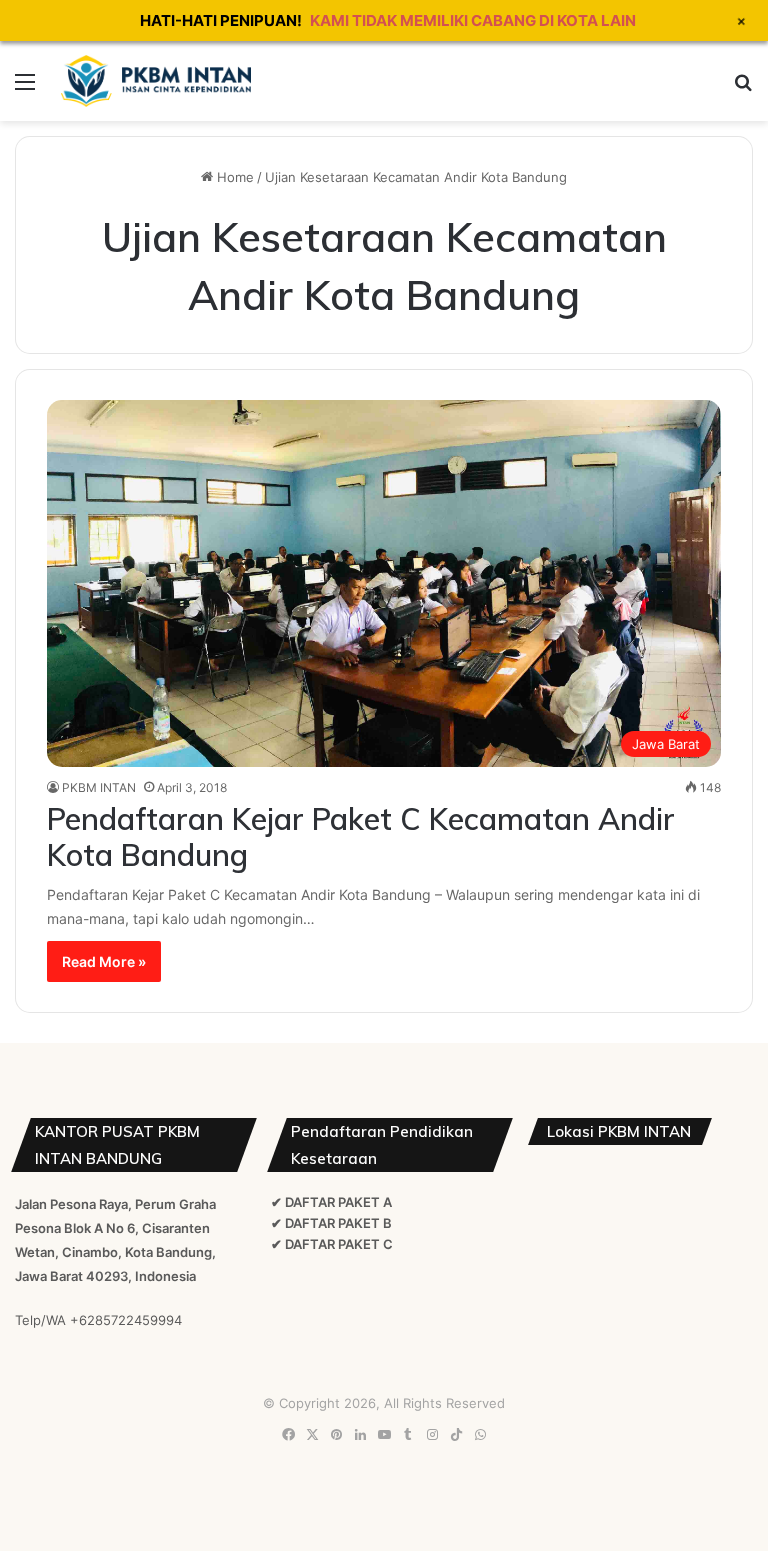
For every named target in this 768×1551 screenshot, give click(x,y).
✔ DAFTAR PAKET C (332, 1244)
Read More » (104, 961)
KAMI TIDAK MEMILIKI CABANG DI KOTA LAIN (473, 20)
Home (233, 177)
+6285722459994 (126, 1320)
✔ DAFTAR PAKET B (331, 1223)
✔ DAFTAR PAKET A (331, 1202)
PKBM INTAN (99, 787)
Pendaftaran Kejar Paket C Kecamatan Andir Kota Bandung (361, 837)
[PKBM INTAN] (156, 81)
